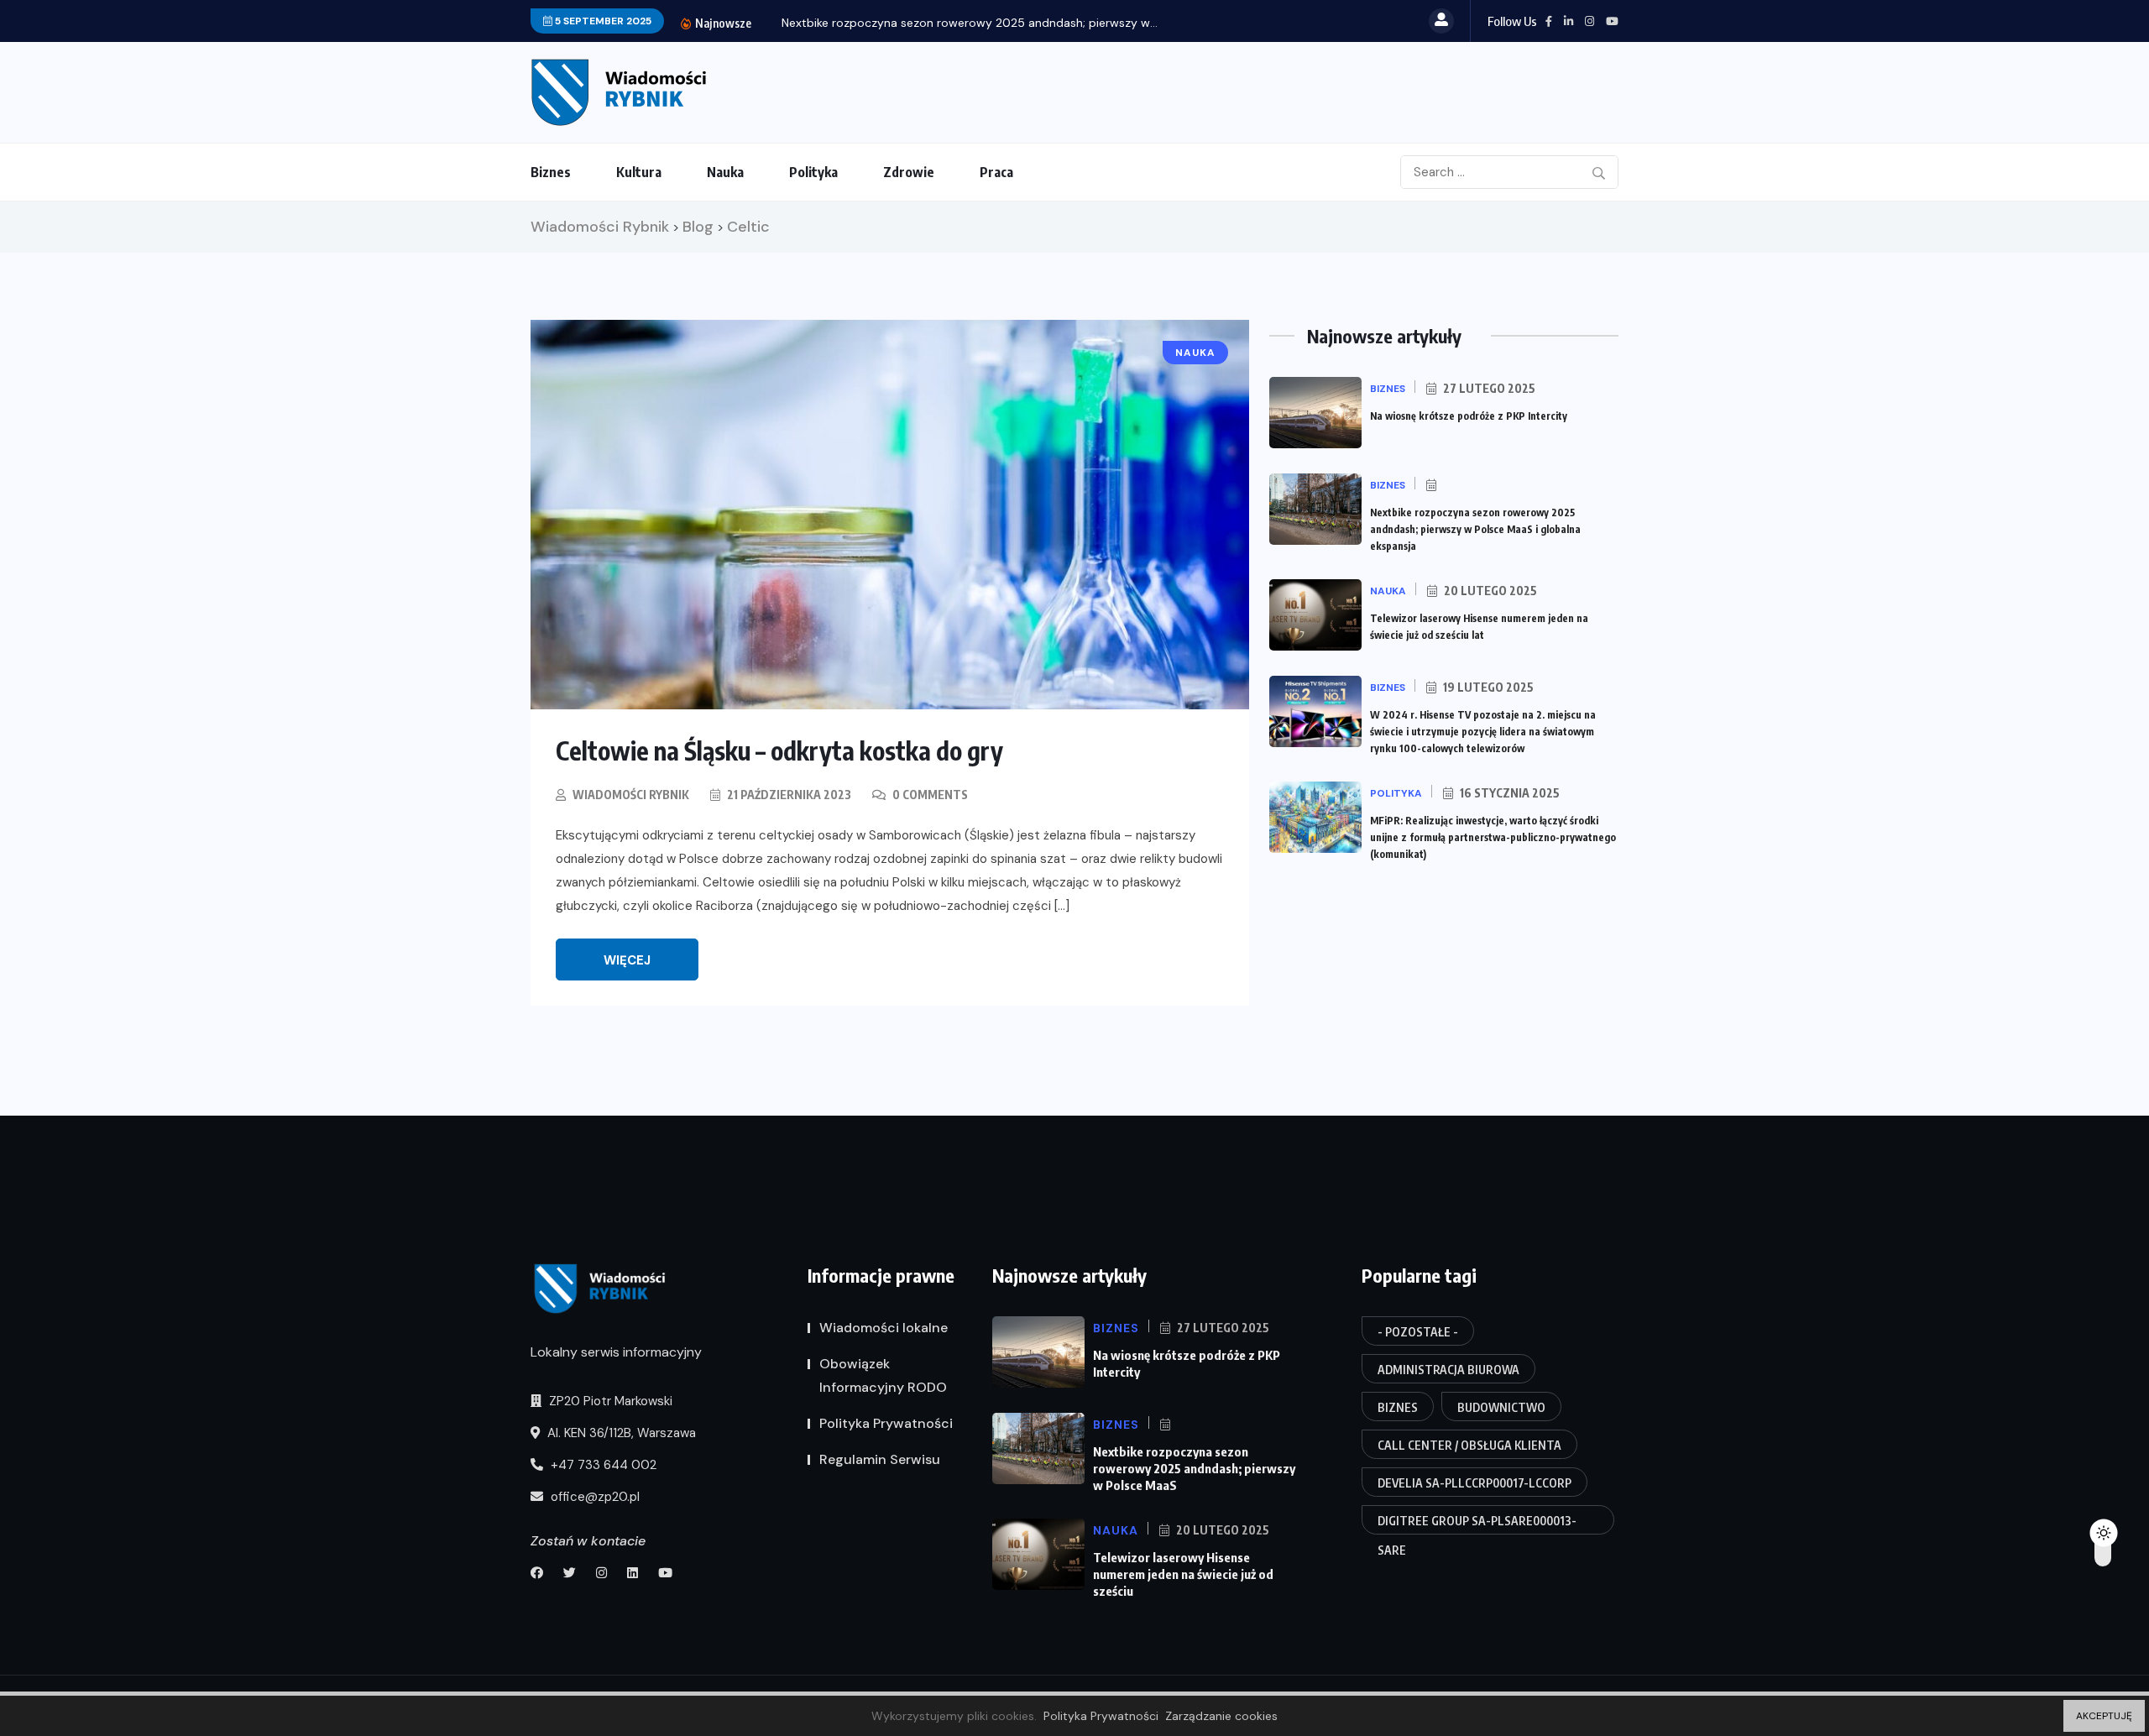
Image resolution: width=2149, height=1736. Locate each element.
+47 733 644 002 (602, 1465)
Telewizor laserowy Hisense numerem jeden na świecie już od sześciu (1183, 1574)
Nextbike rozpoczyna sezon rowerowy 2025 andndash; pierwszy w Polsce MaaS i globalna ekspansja (1475, 529)
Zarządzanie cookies (1221, 1716)
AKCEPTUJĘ (2104, 1716)
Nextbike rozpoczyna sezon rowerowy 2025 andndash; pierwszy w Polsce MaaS (1194, 1468)
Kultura (639, 172)
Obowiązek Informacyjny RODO (883, 1375)
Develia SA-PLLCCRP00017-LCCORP (1474, 1483)
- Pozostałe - (1418, 1332)
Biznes (551, 172)
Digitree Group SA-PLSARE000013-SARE (1477, 1524)
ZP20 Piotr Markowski (609, 1401)
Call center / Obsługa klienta (1469, 1445)
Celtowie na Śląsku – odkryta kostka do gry (779, 750)
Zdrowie (909, 172)
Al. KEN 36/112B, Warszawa (620, 1433)
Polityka (813, 172)
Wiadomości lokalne (884, 1328)
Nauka (725, 172)
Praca (996, 172)
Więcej (627, 960)
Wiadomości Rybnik (631, 795)
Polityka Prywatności (886, 1423)
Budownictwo (1501, 1407)
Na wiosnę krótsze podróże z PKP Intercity (1469, 416)
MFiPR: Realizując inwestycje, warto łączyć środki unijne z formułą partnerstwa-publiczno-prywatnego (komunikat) (1493, 837)
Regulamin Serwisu (880, 1459)
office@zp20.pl (593, 1497)
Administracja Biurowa (1448, 1370)
